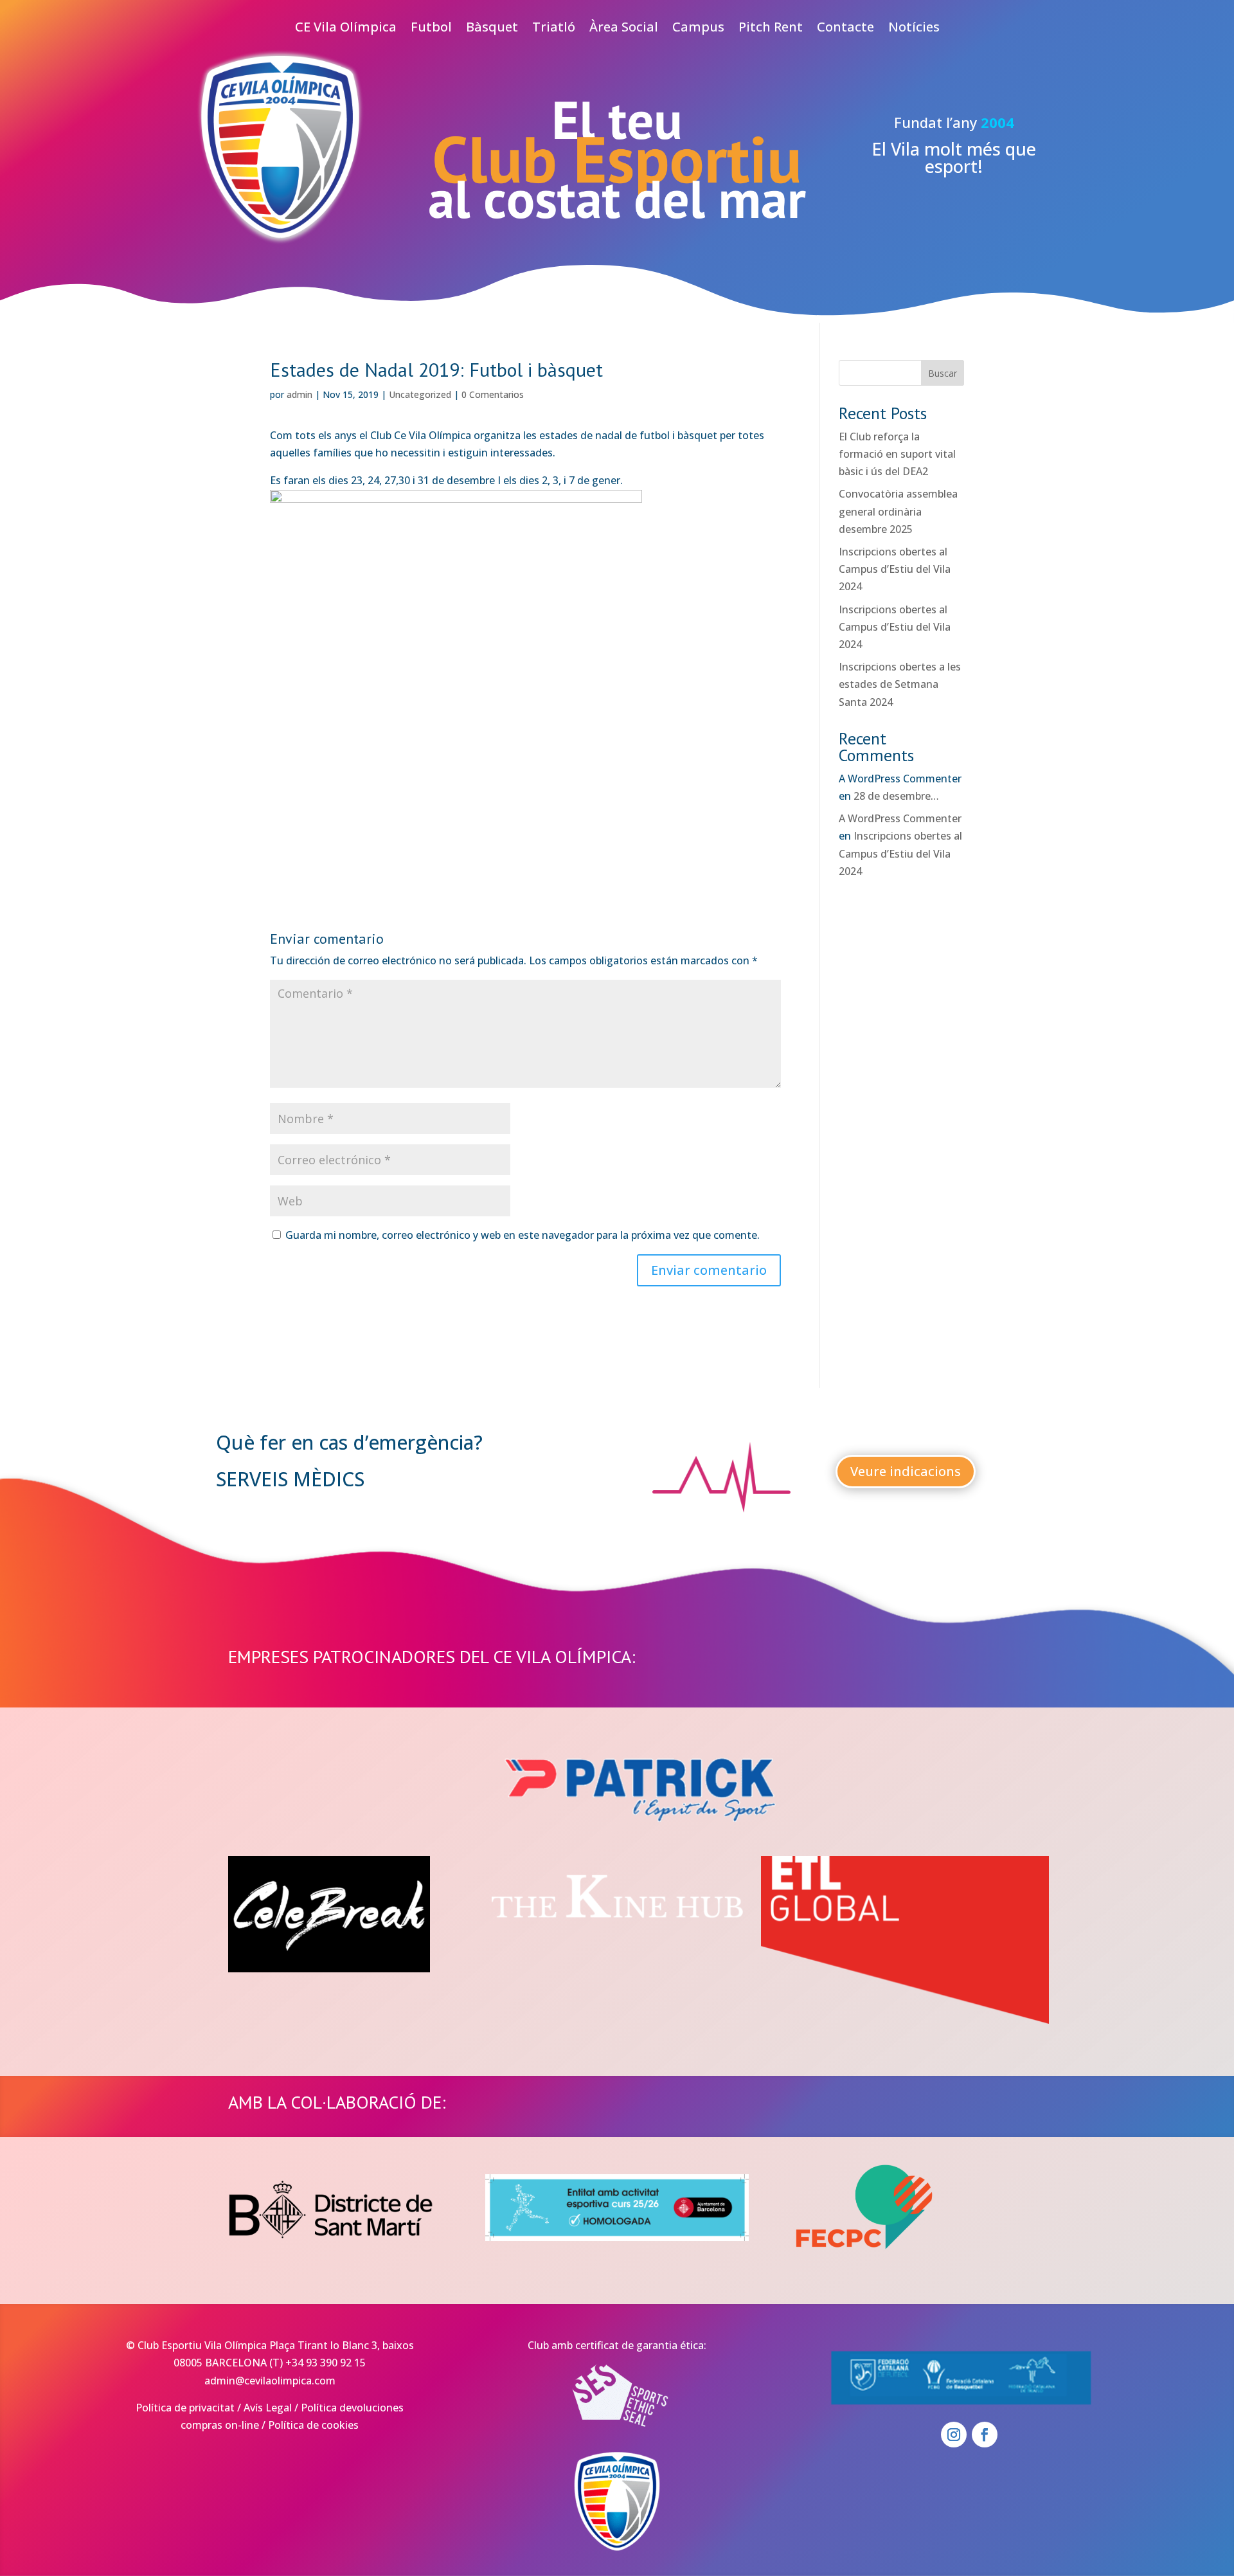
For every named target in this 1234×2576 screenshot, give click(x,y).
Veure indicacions (906, 1471)
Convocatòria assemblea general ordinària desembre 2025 (898, 511)
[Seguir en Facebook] (985, 2435)
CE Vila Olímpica (346, 29)
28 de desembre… (896, 796)
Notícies (914, 29)
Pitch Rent (771, 29)
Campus (698, 29)
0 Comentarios (493, 394)
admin (300, 394)
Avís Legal (268, 2408)
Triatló (554, 29)
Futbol (431, 29)
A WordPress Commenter (900, 818)
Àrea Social (624, 29)
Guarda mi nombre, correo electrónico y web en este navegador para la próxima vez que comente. (523, 1235)
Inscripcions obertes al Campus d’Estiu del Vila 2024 (895, 569)
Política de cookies (313, 2425)
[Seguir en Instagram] (954, 2435)
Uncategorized (420, 394)
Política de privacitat (185, 2408)
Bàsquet (492, 29)
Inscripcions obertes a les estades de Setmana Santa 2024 (900, 684)
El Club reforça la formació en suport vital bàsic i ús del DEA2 (897, 454)
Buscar (943, 373)
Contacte (845, 29)
